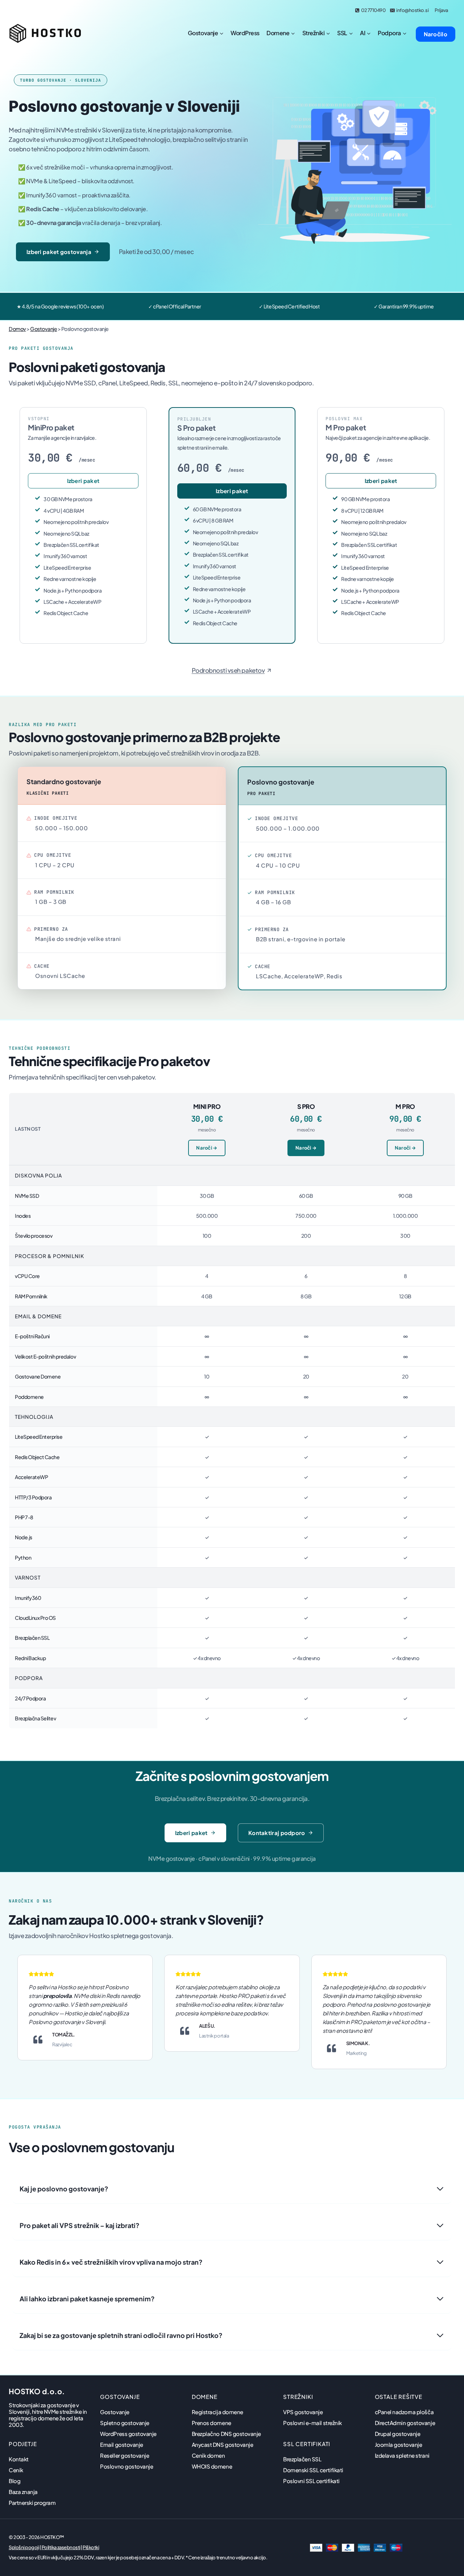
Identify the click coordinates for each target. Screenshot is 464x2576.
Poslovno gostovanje (127, 2466)
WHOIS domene (212, 2466)
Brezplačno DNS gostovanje (226, 2434)
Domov (17, 329)
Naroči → (207, 1148)
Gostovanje (43, 329)
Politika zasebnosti (61, 2547)
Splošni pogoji (24, 2547)
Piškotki (91, 2547)
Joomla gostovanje (399, 2444)
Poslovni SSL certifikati (311, 2481)
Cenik (16, 2470)
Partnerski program (32, 2503)
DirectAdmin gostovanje (405, 2423)
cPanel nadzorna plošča (404, 2412)
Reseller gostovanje (125, 2455)
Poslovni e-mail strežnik (312, 2423)
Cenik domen (208, 2455)
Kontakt (19, 2459)
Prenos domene (212, 2423)
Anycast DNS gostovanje (222, 2444)
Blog (14, 2481)
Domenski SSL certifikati (313, 2470)
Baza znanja (23, 2492)
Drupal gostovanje (398, 2434)
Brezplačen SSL (302, 2459)
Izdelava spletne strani (402, 2455)
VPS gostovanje (303, 2412)
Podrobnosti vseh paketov (228, 670)
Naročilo (436, 34)
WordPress (245, 33)
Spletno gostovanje (125, 2423)
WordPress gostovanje (128, 2434)
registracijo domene (34, 2418)
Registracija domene (217, 2412)
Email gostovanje (121, 2444)
